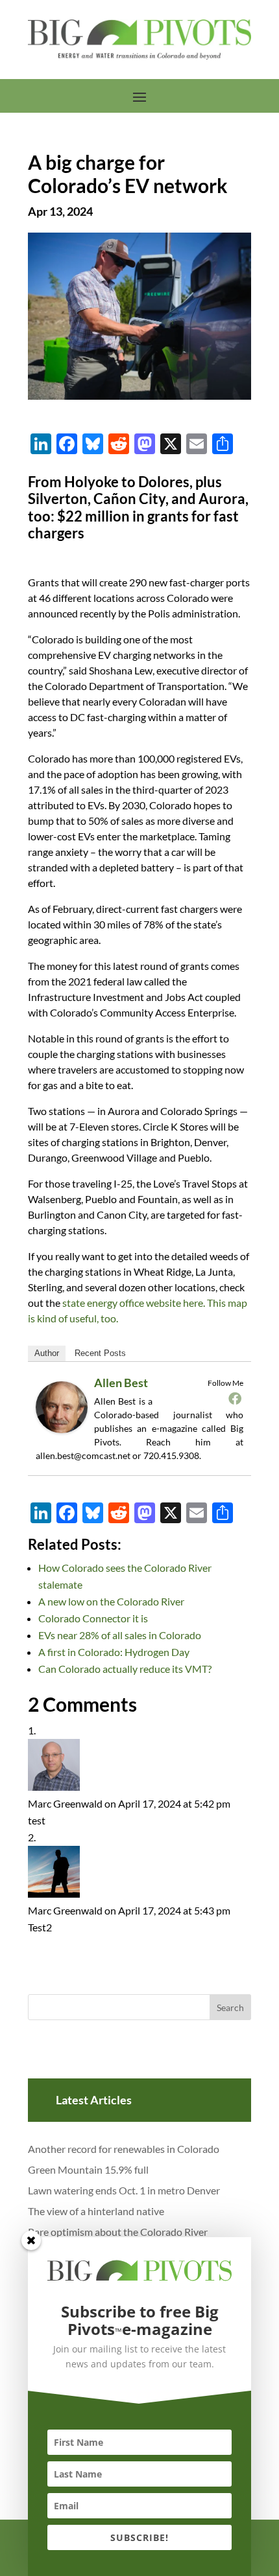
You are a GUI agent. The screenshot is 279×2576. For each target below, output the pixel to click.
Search (230, 2007)
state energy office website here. (134, 1303)
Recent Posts (100, 1353)
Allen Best (121, 1383)
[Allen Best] (66, 1432)
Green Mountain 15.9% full (88, 2169)
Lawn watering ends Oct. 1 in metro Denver (124, 2190)
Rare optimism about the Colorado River (118, 2232)
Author (47, 1353)
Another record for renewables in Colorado (124, 2149)
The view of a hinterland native (96, 2211)
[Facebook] (235, 1398)
